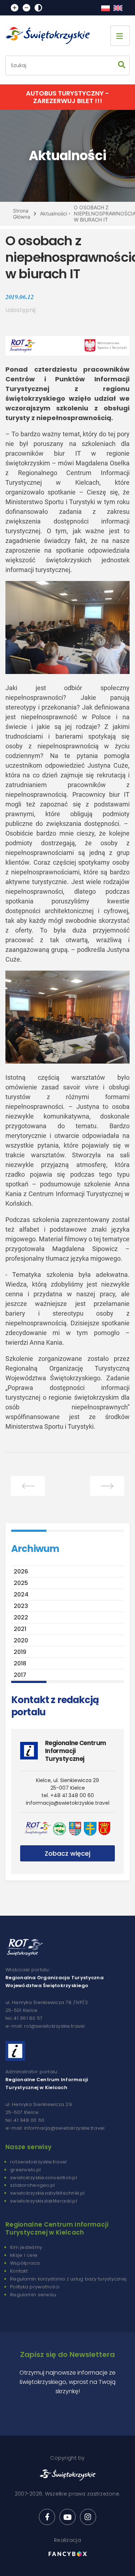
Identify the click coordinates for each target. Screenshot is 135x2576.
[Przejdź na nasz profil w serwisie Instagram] (88, 2517)
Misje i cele (24, 2255)
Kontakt (19, 2271)
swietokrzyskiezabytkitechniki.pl (47, 2193)
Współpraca (25, 2263)
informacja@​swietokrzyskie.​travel (68, 1803)
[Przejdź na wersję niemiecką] (118, 8)
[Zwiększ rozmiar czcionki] (15, 8)
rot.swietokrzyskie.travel (39, 2162)
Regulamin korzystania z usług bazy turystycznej (68, 2279)
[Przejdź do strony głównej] (51, 36)
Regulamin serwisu (33, 2295)
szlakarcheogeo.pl (32, 2185)
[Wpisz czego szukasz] (122, 66)
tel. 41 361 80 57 (24, 2018)
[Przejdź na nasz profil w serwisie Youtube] (67, 2517)
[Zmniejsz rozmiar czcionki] (26, 8)
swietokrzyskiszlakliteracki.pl (44, 2201)
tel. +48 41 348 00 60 (68, 1795)
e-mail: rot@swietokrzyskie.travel (45, 2026)
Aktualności (53, 213)
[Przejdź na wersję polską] (105, 8)
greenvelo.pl (25, 2170)
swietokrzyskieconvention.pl (44, 2178)
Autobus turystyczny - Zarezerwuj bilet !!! (67, 97)
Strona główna (22, 214)
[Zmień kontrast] (38, 8)
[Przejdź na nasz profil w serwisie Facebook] (47, 2517)
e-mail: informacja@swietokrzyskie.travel (55, 2128)
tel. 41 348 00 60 (25, 2120)
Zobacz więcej (67, 1853)
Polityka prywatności (35, 2287)
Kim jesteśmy (26, 2247)
